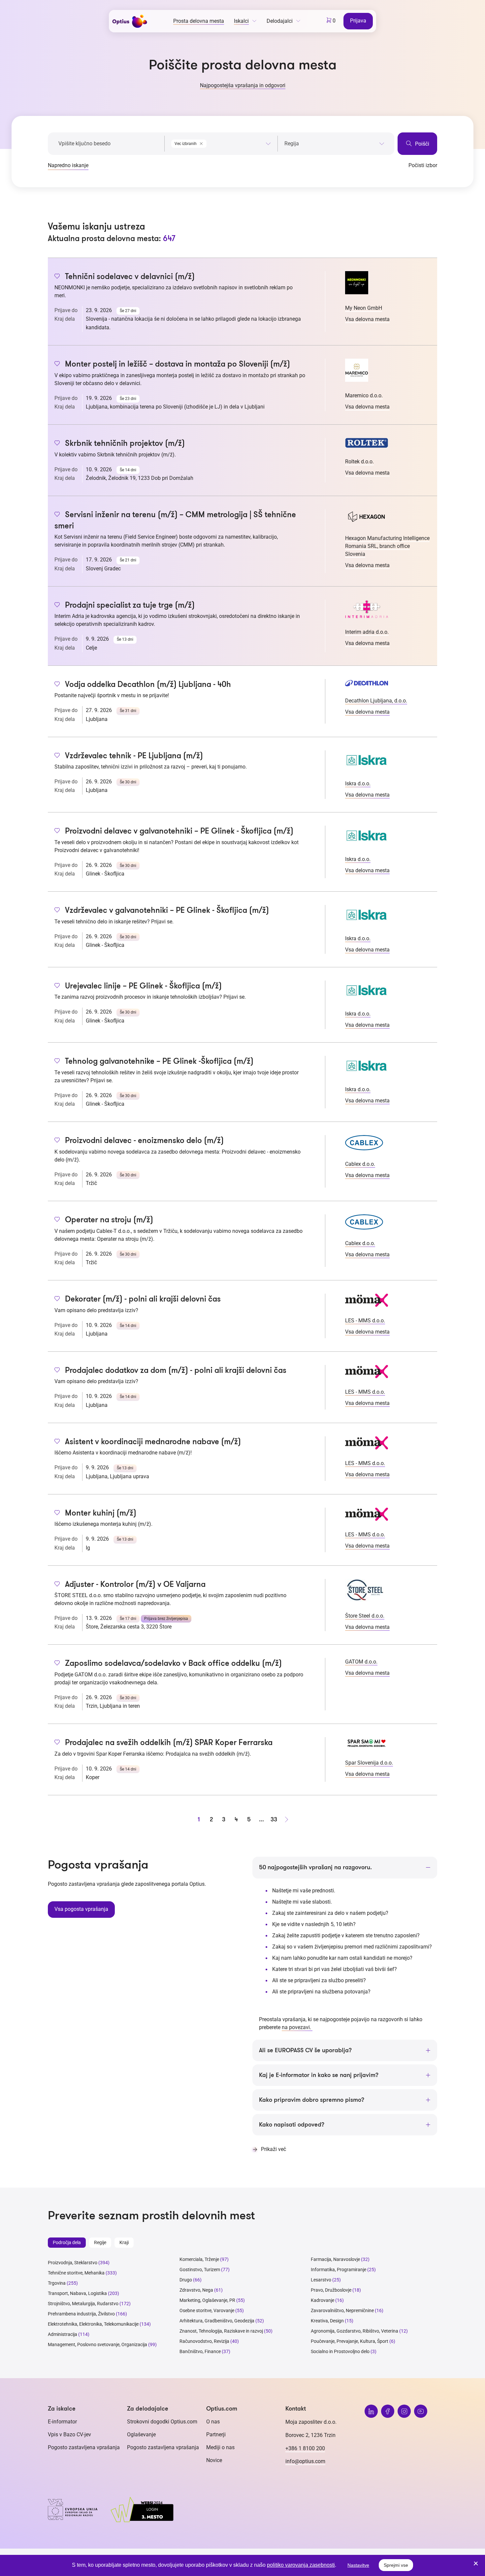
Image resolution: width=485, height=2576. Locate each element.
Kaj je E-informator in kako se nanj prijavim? (319, 2075)
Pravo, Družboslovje (331, 2290)
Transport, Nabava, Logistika (77, 2293)
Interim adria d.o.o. (367, 632)
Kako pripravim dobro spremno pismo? (312, 2100)
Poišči (421, 144)
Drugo (186, 2280)
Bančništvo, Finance (200, 2351)
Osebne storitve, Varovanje (207, 2310)
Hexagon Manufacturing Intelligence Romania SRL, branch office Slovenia (387, 546)
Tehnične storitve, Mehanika (76, 2273)
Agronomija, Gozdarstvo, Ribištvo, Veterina (355, 2331)
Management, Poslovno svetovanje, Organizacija (97, 2344)
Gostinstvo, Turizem (200, 2270)
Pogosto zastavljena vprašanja (84, 2447)
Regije (100, 2242)
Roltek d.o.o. (359, 462)
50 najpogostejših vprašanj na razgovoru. (315, 1867)
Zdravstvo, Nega (196, 2290)
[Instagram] (404, 2411)
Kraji (124, 2242)
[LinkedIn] (371, 2411)
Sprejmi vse (396, 2565)
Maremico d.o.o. (364, 395)
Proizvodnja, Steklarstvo (73, 2263)
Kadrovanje (323, 2300)
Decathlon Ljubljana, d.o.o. (376, 701)
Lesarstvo (321, 2280)
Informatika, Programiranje (339, 2270)
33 (274, 1819)
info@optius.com (305, 2461)
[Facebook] (388, 2411)
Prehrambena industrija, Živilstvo (81, 2314)
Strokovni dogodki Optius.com (162, 2422)
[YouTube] (421, 2411)
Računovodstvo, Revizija (204, 2341)
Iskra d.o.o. (358, 784)
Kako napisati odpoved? (292, 2125)
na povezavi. (297, 2027)
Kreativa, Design (327, 2321)
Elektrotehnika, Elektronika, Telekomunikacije (93, 2324)
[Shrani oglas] (57, 277)
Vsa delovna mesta (367, 319)
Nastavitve (358, 2565)
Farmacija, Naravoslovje (336, 2259)
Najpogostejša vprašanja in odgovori (243, 85)
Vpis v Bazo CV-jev (69, 2434)
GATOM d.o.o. (361, 1662)
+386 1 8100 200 (305, 2448)
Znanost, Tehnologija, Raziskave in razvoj (221, 2331)
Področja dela (67, 2242)
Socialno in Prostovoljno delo (340, 2351)
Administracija (63, 2334)
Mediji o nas (220, 2447)
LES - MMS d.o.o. (365, 1321)
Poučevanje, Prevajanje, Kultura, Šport (350, 2341)
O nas (213, 2422)
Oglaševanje (141, 2434)
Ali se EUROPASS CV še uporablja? (305, 2050)
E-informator (62, 2422)
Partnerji (216, 2434)
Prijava (358, 21)
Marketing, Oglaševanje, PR (207, 2300)
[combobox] (221, 142)
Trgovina (57, 2283)
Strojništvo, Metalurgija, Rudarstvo (83, 2304)
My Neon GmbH (364, 308)
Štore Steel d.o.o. (365, 1616)
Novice (214, 2460)
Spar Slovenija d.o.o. (369, 1763)
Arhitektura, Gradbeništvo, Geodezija (217, 2321)
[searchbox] (334, 144)
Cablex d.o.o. (360, 1164)
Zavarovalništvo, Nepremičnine (342, 2310)
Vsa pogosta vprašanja (81, 1909)
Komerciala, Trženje (199, 2259)
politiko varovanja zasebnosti (301, 2565)
